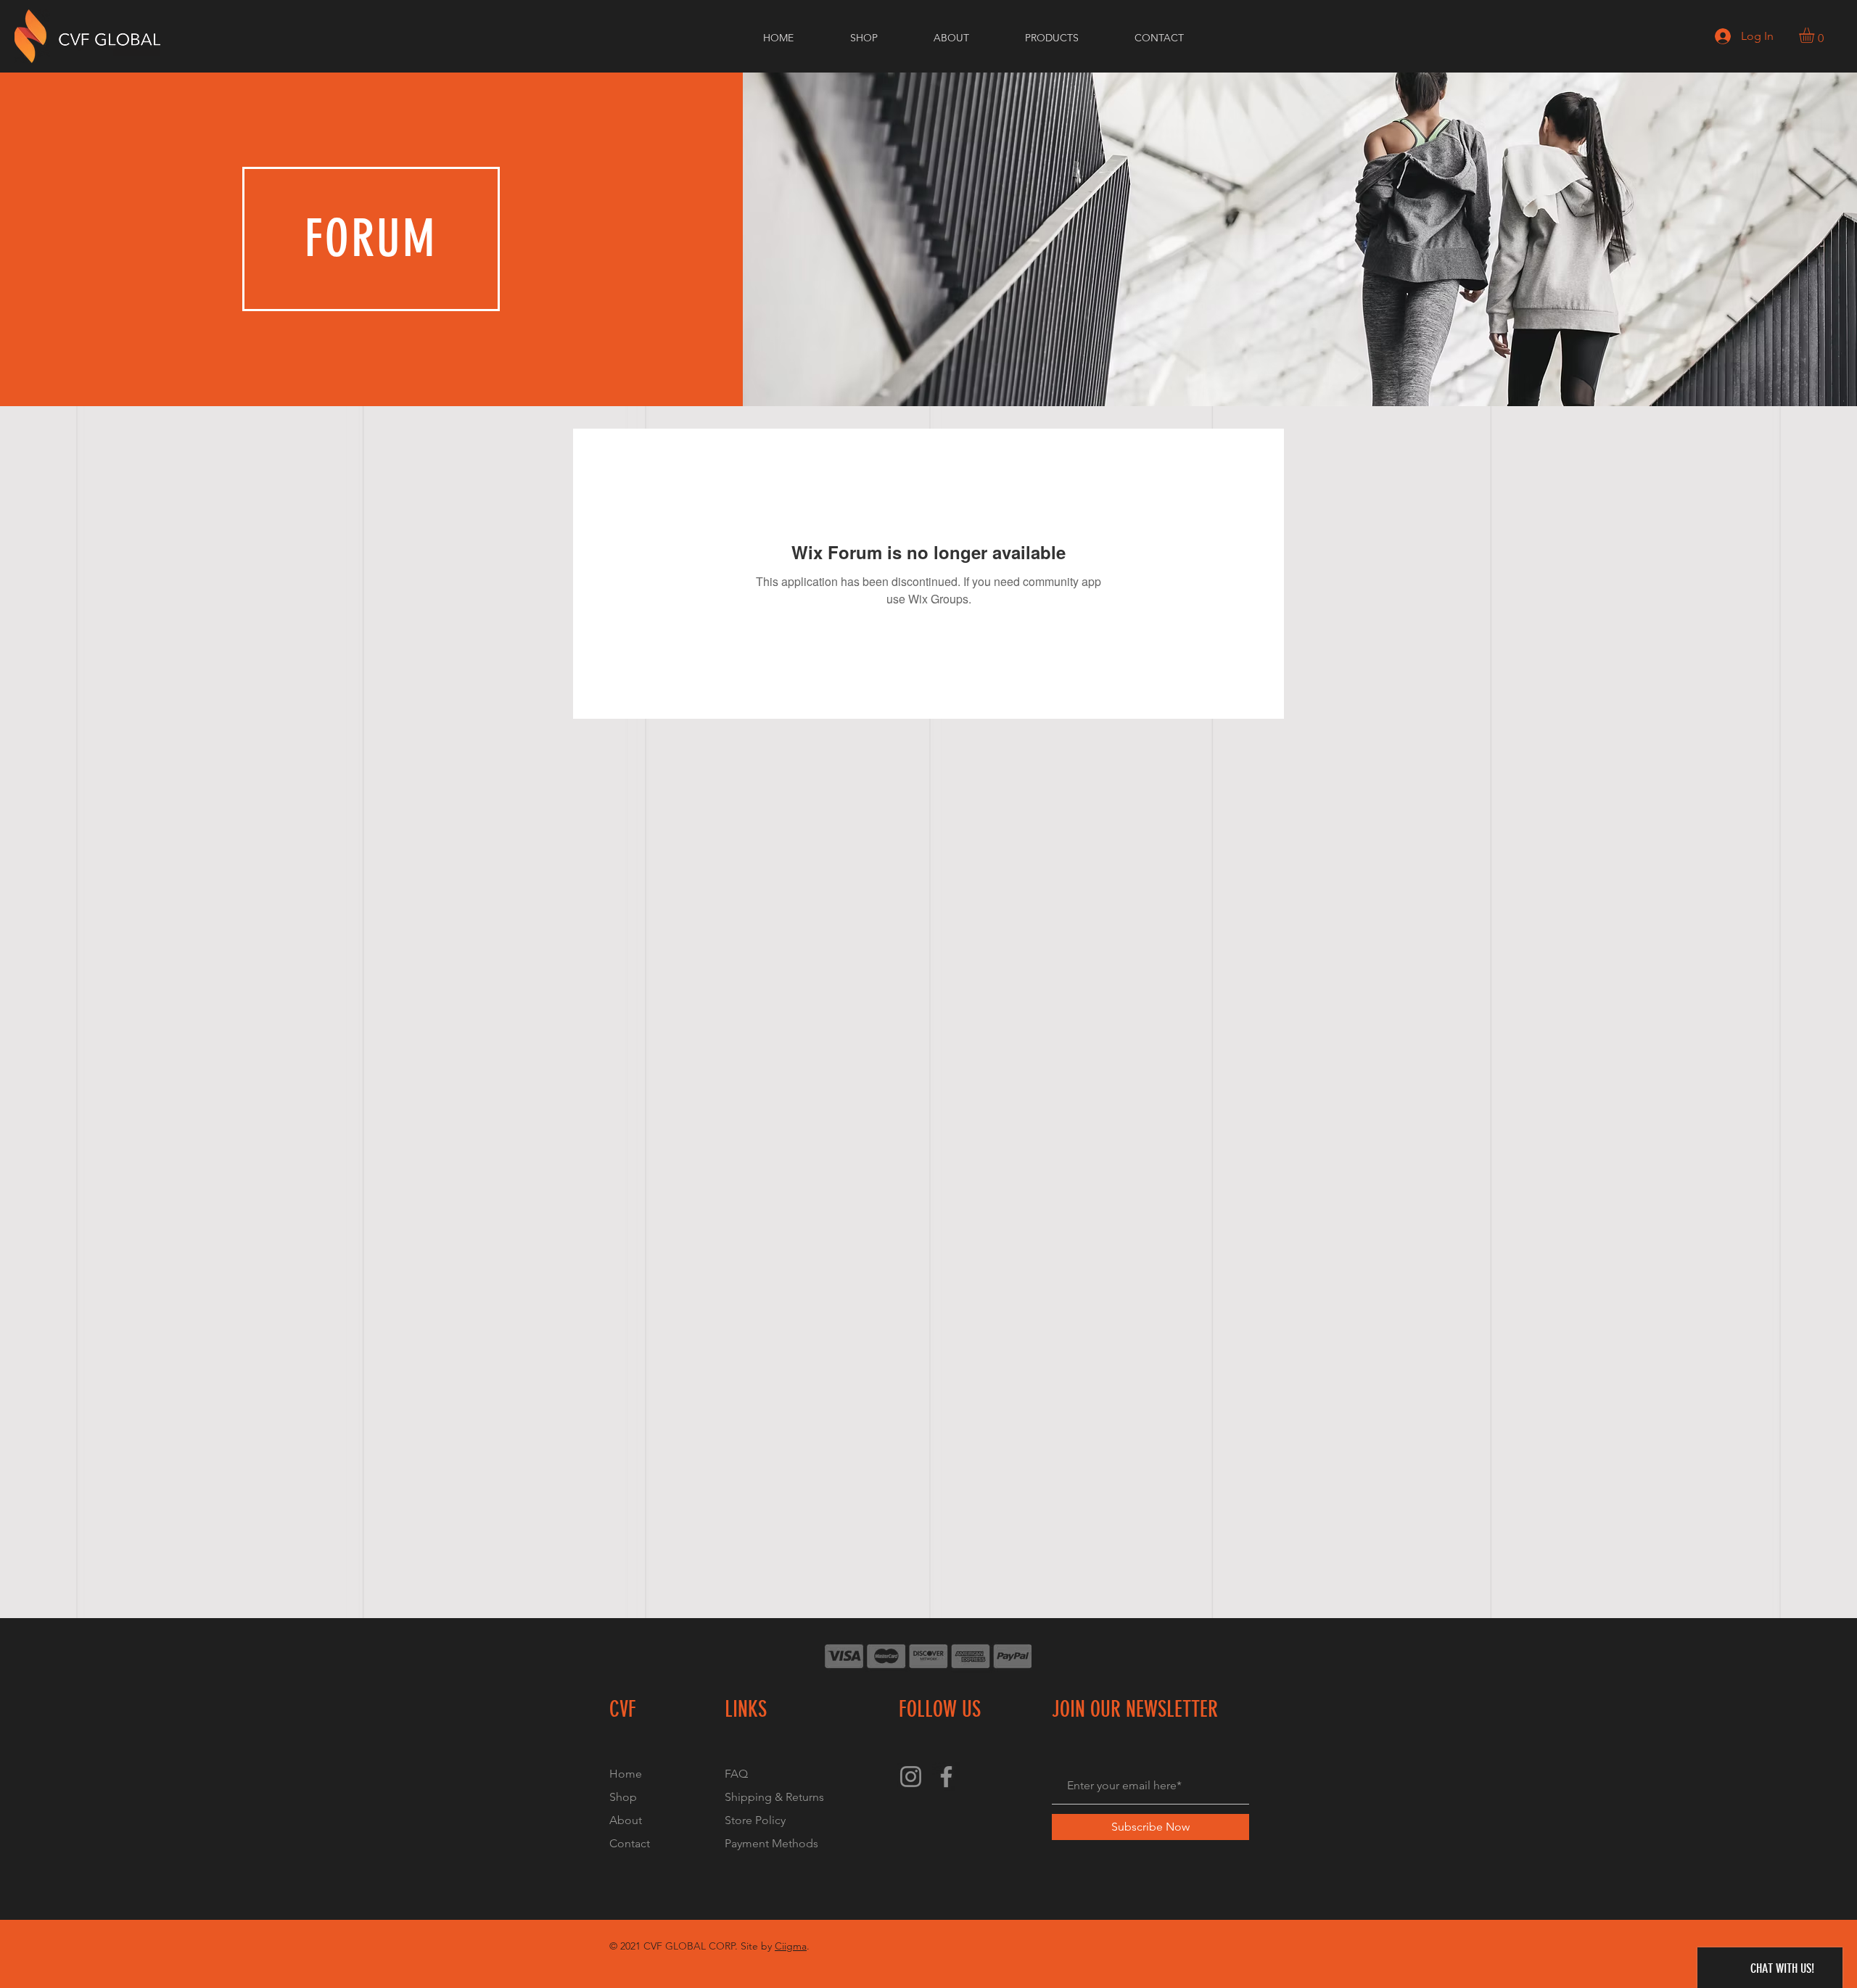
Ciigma (791, 1946)
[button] (1816, 35)
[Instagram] (911, 1777)
